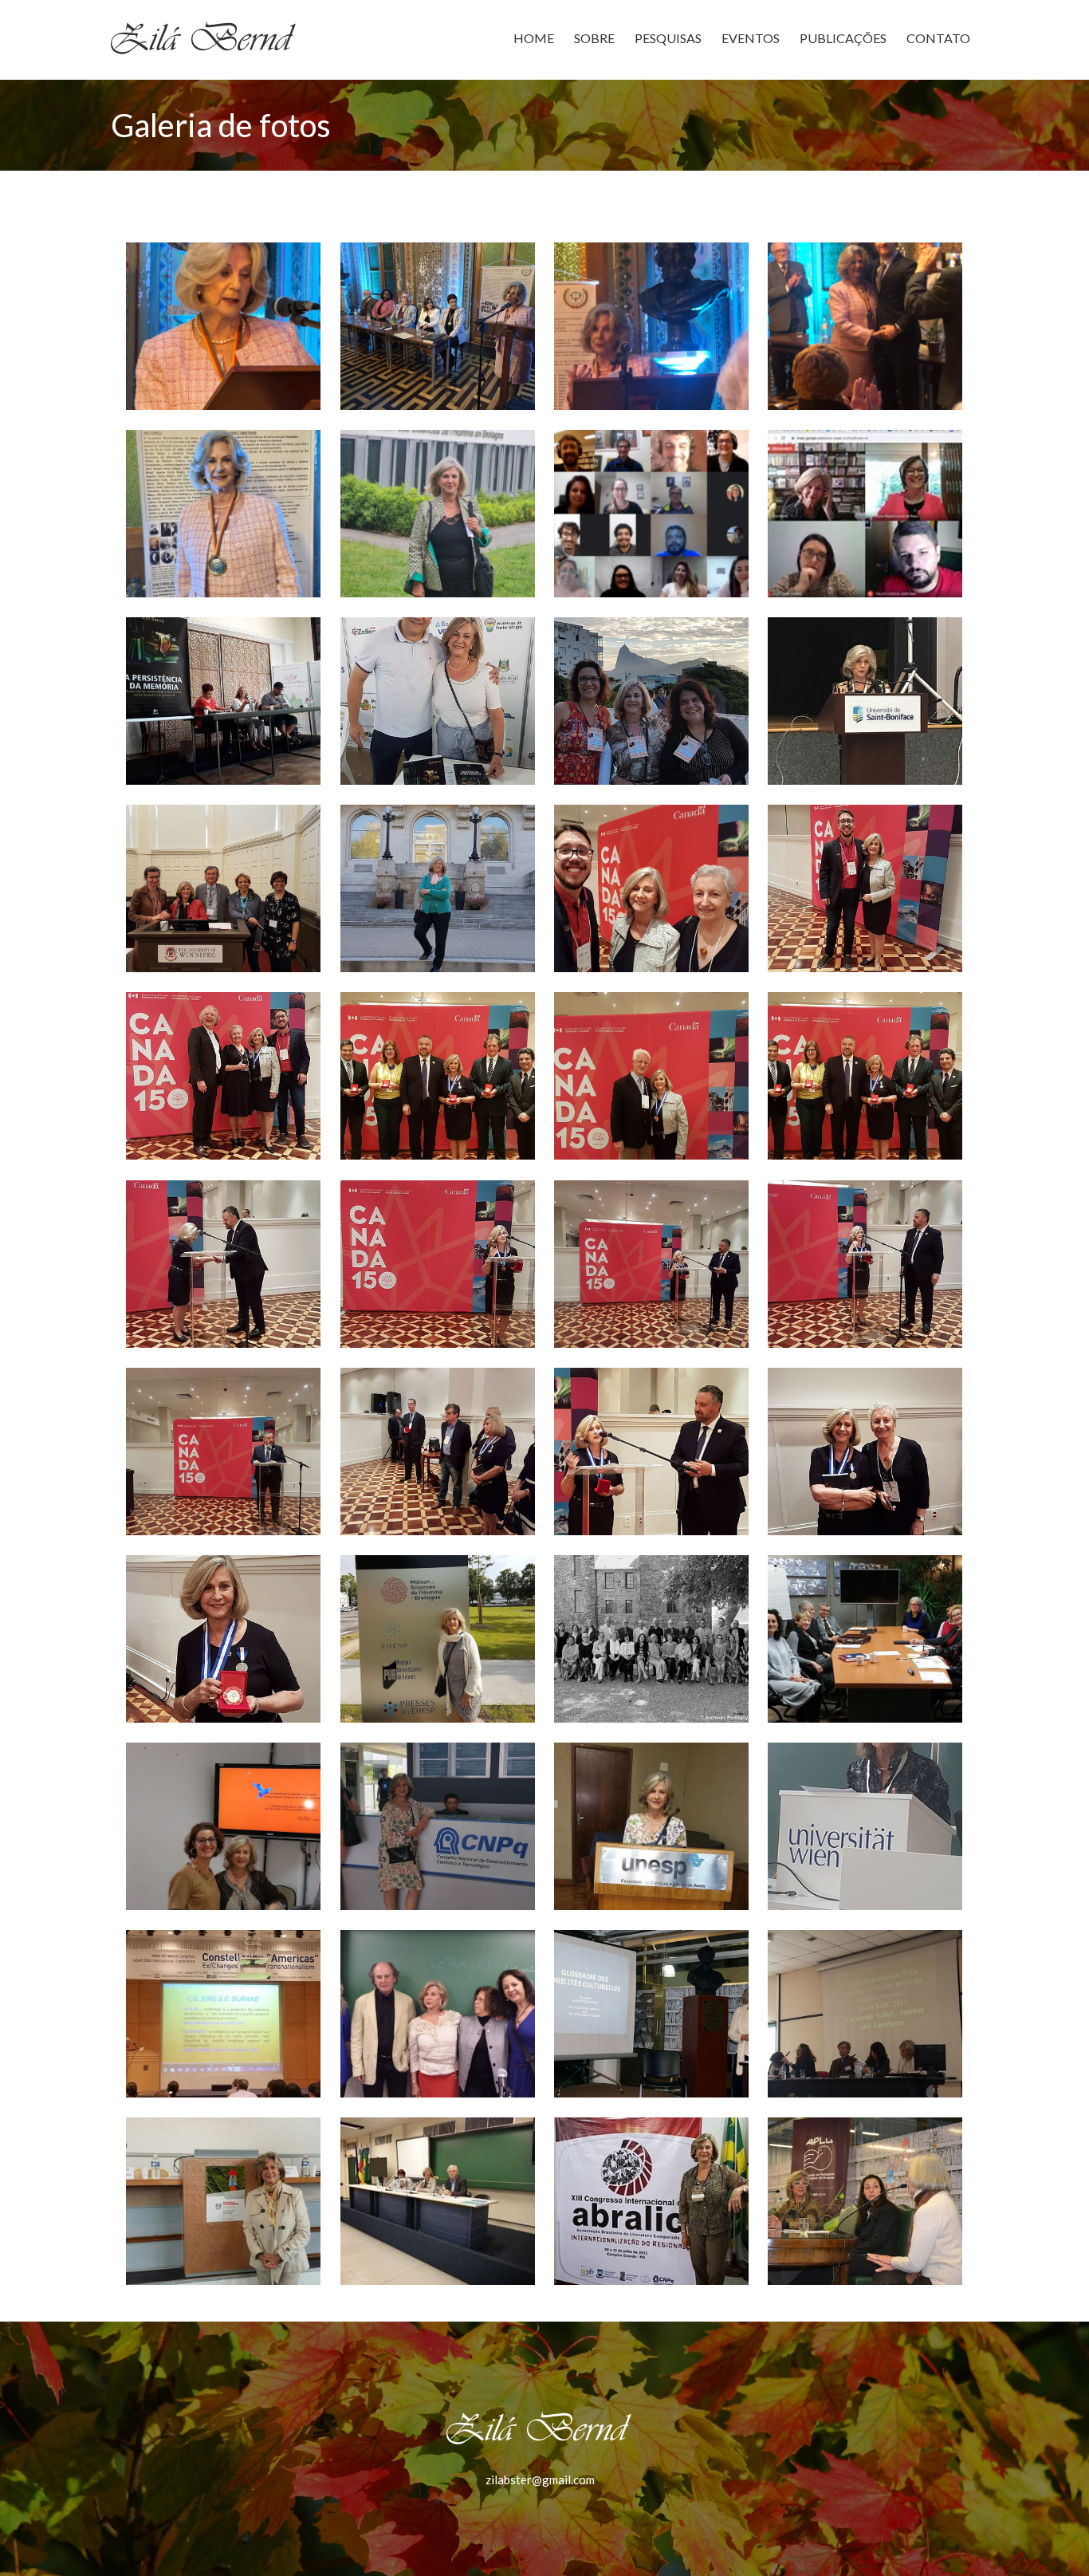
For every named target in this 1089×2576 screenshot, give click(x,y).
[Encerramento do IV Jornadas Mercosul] (651, 514)
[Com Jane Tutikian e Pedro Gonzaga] (223, 701)
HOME (534, 38)
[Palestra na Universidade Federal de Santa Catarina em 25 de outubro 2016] (223, 1826)
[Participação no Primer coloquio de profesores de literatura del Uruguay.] (865, 2201)
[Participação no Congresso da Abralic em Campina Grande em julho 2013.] (651, 2201)
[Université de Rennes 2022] (438, 514)
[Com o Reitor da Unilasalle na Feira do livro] (438, 701)
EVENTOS (751, 38)
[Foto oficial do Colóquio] (651, 1639)
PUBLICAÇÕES (843, 38)
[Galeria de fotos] (438, 1639)
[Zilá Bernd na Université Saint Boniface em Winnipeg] (438, 888)
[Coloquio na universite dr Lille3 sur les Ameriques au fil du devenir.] (865, 2014)
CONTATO (938, 38)
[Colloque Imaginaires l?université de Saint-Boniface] (865, 701)
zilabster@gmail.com (540, 2479)
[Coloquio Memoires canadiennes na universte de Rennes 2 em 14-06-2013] (223, 2201)
